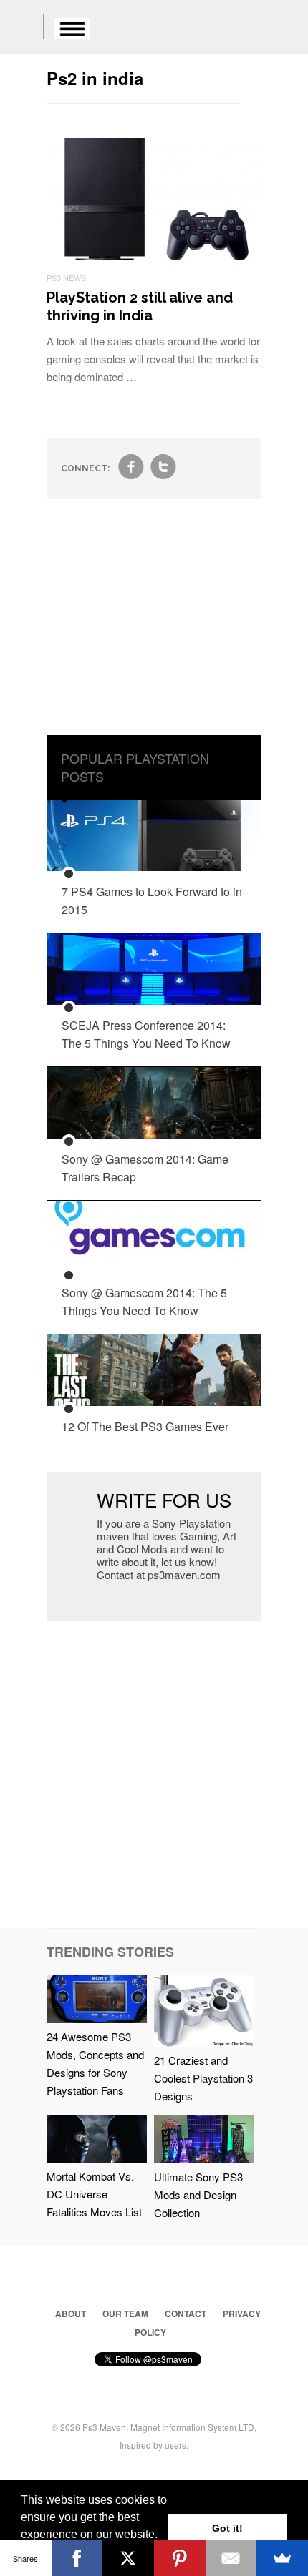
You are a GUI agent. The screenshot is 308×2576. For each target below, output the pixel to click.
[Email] (231, 2558)
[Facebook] (77, 2558)
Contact (186, 2314)
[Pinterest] (180, 2558)
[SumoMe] (282, 2558)
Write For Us (164, 1499)
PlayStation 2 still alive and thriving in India (140, 306)
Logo (21, 29)
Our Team (125, 2314)
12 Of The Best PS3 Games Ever (145, 1426)
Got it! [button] (227, 2528)
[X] (128, 2558)
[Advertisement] (154, 628)
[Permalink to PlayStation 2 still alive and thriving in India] (154, 255)
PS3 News (66, 277)
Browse (72, 29)
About (71, 2314)
